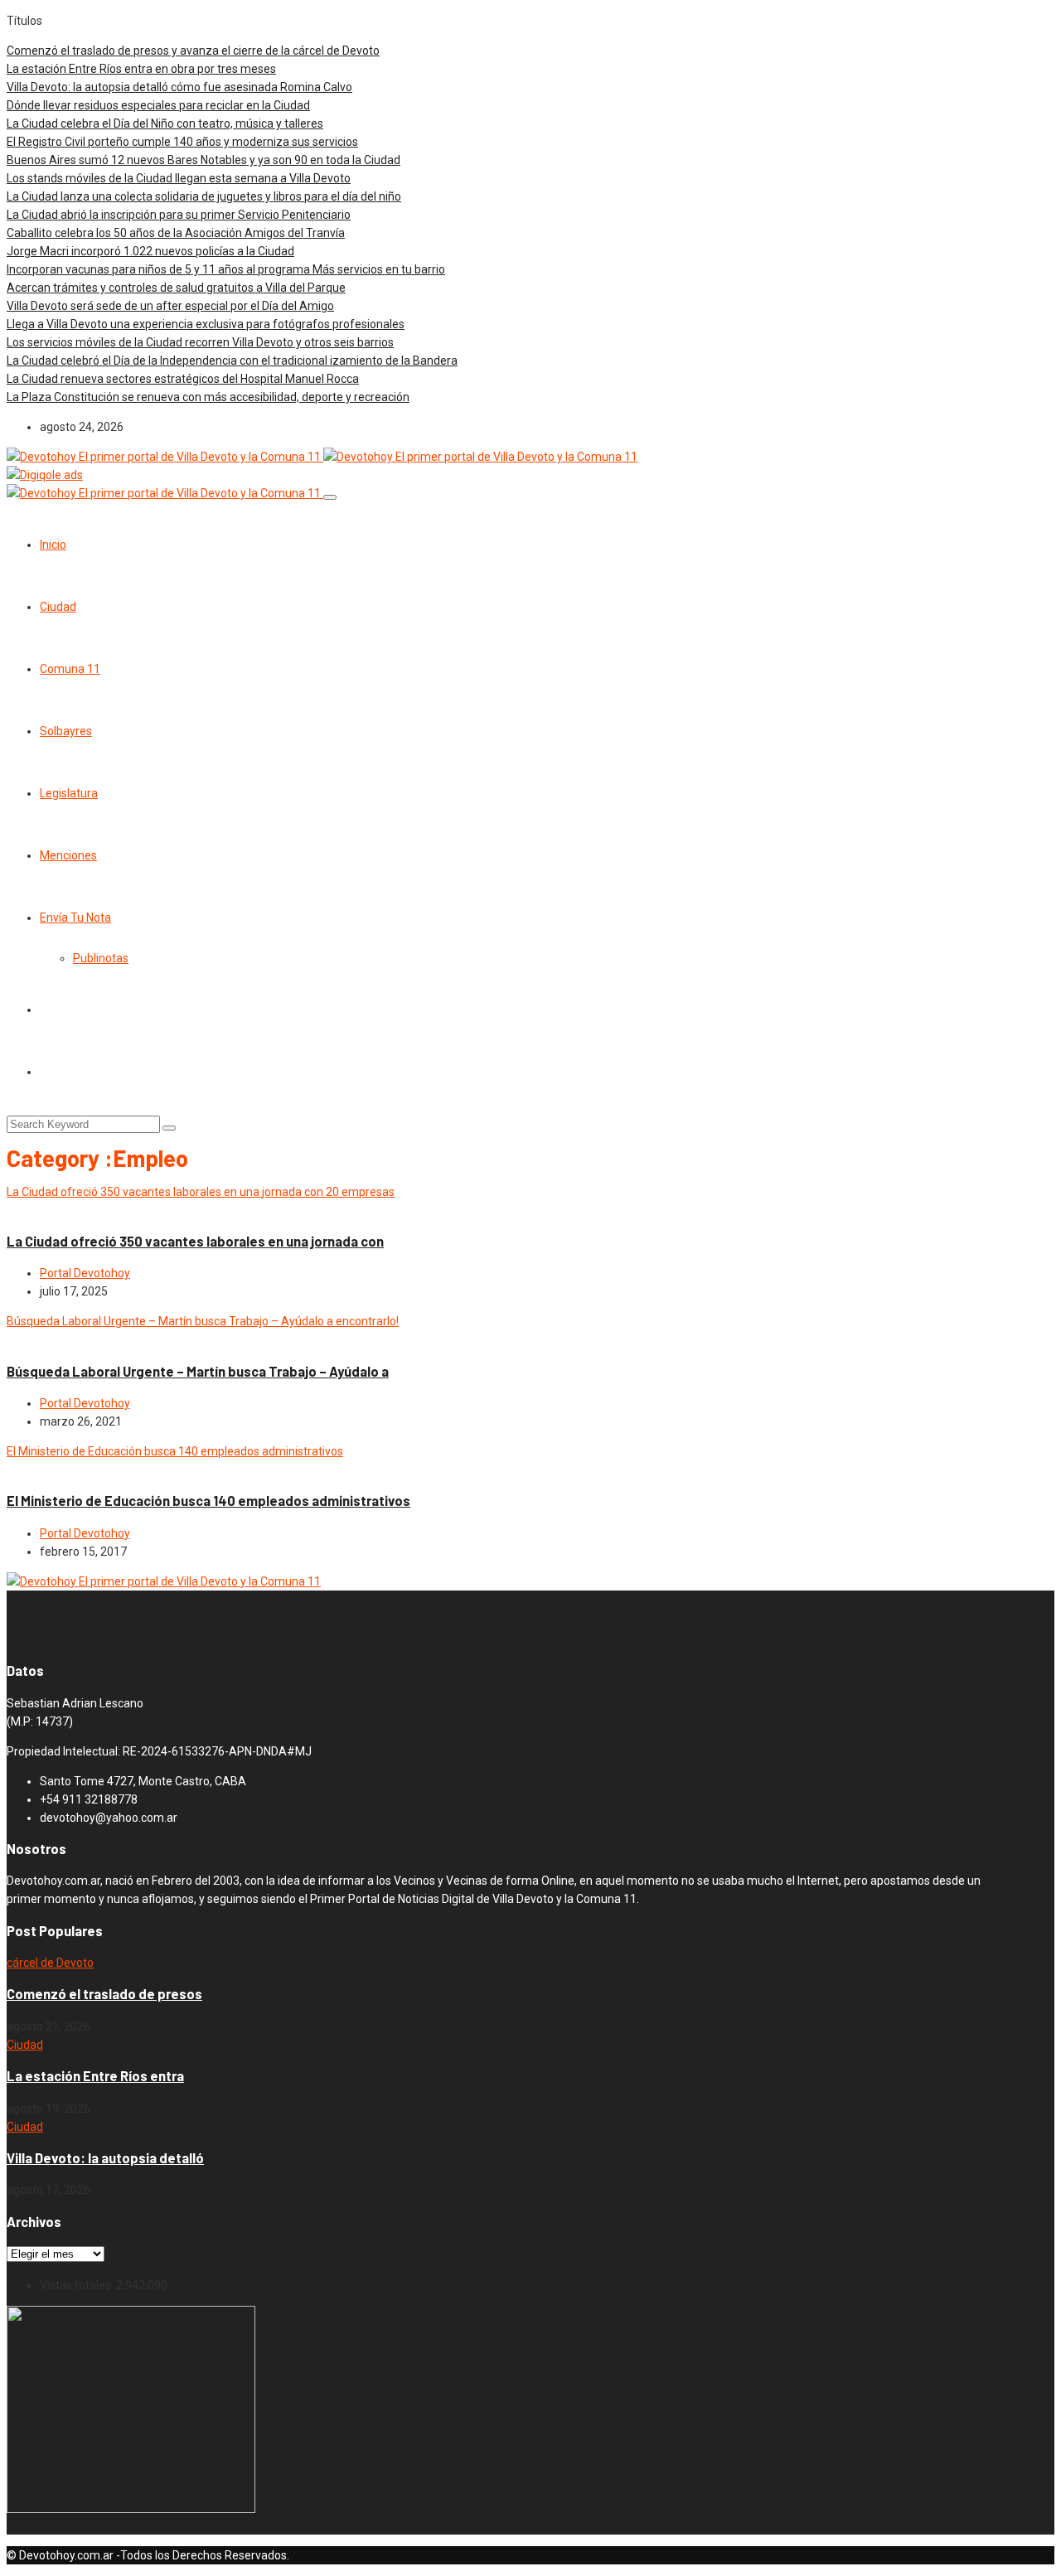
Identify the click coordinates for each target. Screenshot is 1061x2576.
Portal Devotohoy (85, 1273)
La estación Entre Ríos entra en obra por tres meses (141, 69)
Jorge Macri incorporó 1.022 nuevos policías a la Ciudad (150, 251)
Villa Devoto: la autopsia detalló (105, 2158)
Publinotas (101, 958)
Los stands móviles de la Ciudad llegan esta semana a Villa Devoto (179, 178)
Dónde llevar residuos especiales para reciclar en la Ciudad (158, 105)
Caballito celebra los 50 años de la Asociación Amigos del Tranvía (176, 233)
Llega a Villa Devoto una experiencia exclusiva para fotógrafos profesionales (206, 324)
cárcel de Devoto (50, 1963)
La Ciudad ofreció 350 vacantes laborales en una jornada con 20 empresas (201, 1192)
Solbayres (66, 731)
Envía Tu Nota (75, 918)
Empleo (65, 1210)
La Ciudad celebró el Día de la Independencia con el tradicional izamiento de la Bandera (232, 361)
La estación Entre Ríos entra (95, 2076)
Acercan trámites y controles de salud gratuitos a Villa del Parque (176, 288)
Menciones (68, 855)
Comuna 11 (70, 669)
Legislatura (69, 793)
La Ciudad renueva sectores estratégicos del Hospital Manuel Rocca (183, 379)
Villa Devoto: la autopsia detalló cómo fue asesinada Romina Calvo (179, 87)
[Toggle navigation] (330, 497)
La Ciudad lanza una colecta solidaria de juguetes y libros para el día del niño (204, 196)
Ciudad (58, 607)
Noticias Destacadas (102, 1339)
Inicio (53, 545)
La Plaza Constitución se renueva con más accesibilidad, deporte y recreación (208, 397)
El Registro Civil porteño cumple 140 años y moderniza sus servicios (182, 142)
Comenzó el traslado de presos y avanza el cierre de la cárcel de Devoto (193, 51)
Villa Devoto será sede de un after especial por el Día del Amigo (170, 306)
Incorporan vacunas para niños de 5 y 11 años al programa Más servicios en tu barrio (226, 269)
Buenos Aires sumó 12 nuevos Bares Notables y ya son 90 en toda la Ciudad (203, 160)
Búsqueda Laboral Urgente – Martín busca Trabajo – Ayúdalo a (198, 1371)
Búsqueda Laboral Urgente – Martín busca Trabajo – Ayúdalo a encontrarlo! (203, 1321)
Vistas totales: (78, 2285)
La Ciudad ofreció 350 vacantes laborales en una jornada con (195, 1241)
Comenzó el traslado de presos (104, 1994)
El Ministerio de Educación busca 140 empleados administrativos (175, 1451)
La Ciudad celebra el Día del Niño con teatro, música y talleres (165, 123)
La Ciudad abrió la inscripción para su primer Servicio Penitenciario (179, 215)
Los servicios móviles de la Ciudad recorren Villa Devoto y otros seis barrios (200, 342)
